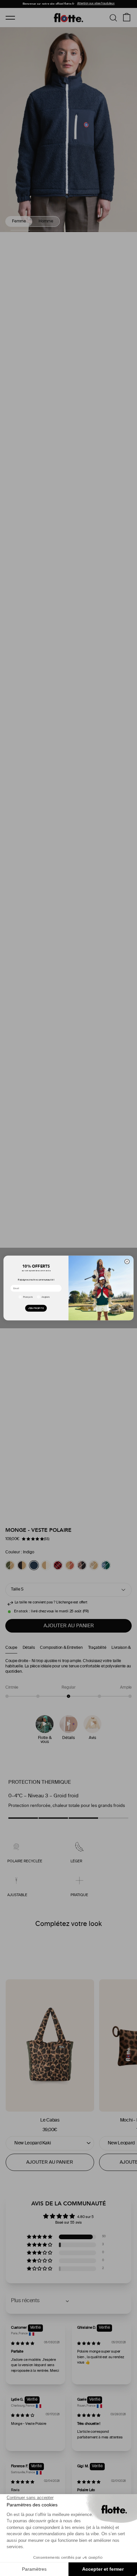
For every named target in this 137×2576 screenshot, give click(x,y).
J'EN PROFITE (36, 1308)
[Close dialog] (127, 1262)
